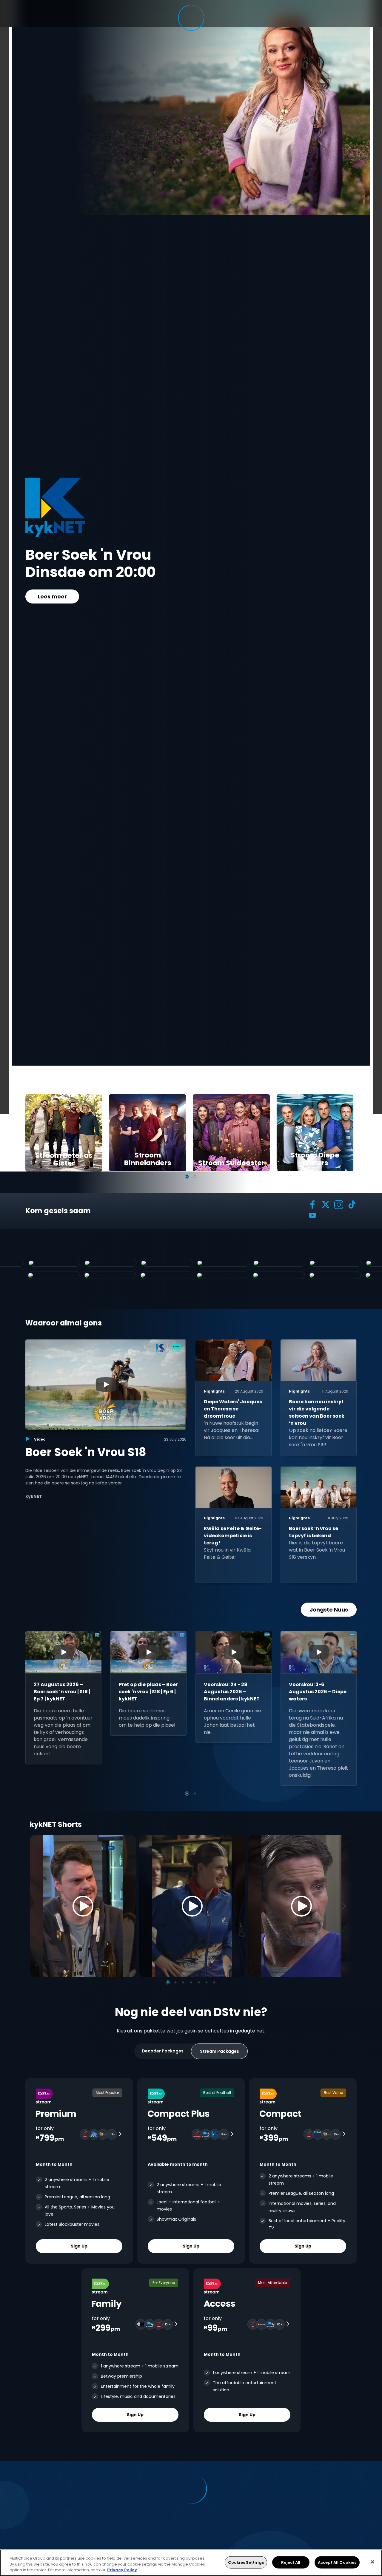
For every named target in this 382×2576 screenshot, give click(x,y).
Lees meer (52, 605)
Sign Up (79, 2246)
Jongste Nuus (329, 1610)
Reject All (291, 2562)
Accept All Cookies (337, 2562)
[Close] (372, 2562)
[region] (191, 2563)
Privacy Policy (122, 2570)
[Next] (346, 1906)
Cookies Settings (246, 2562)
